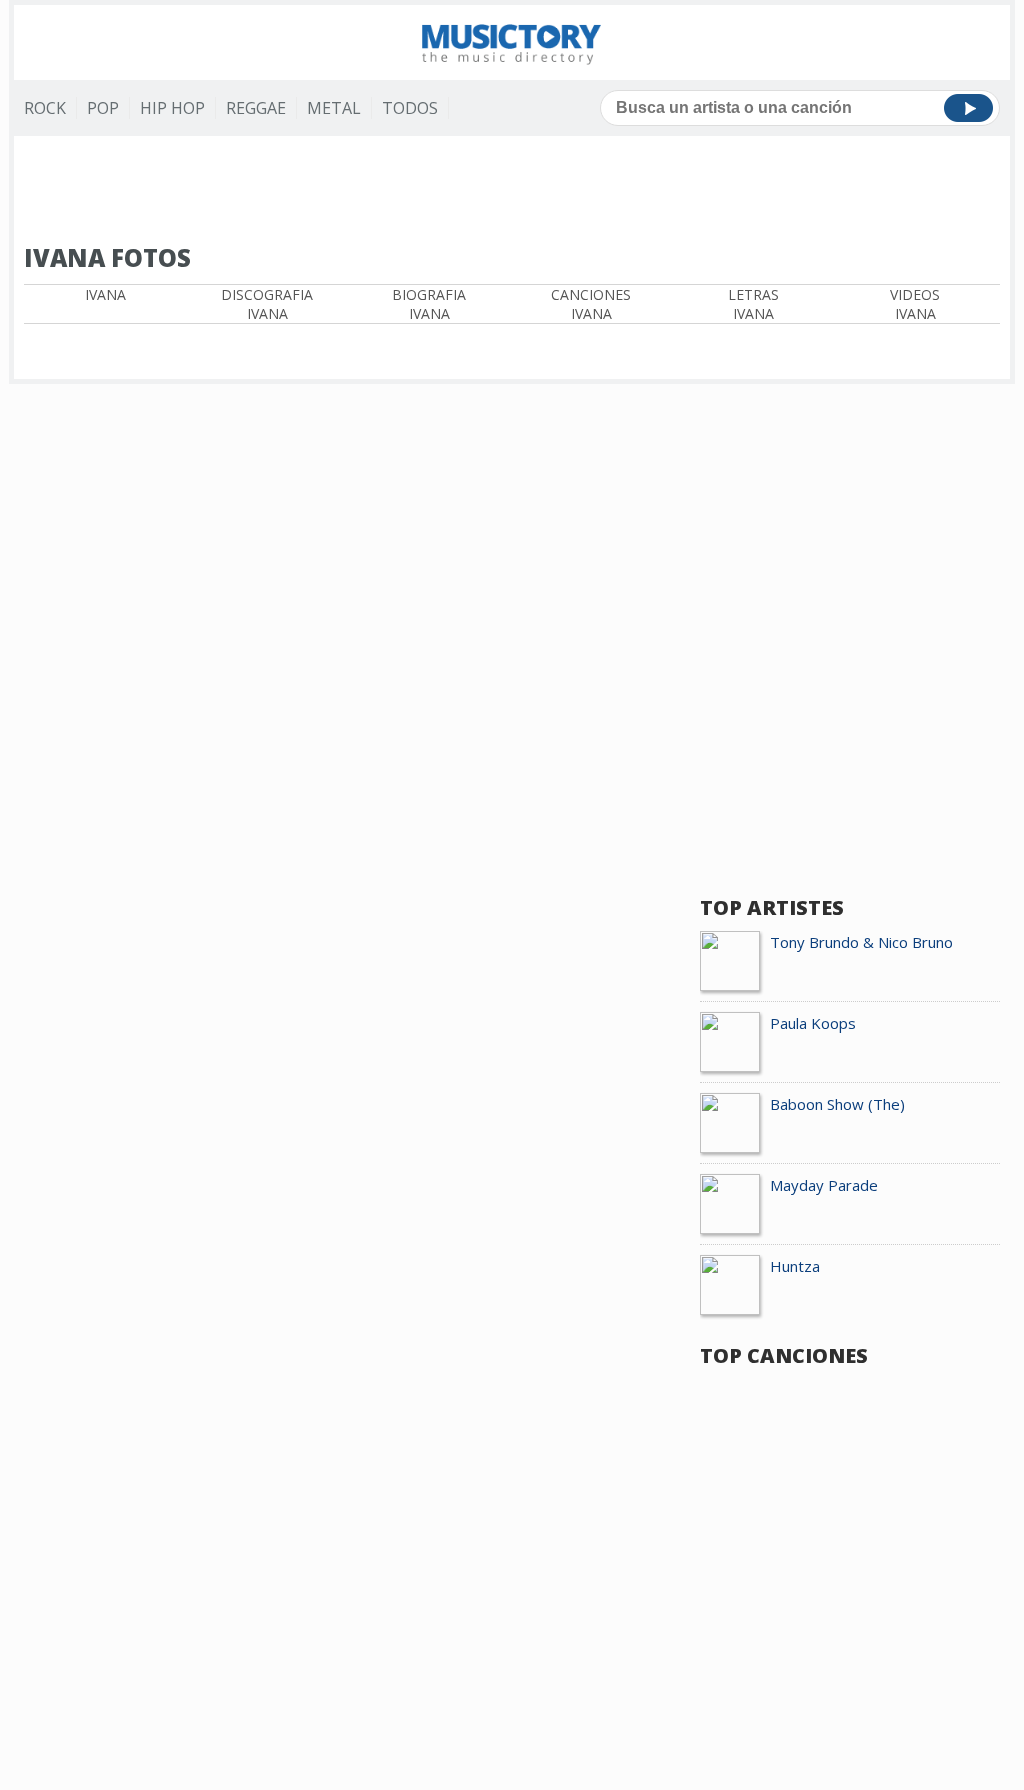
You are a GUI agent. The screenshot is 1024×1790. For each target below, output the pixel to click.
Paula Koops (813, 1023)
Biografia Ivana (429, 304)
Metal (334, 108)
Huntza (795, 1266)
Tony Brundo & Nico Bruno (861, 942)
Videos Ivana (915, 304)
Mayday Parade (824, 1185)
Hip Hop (172, 108)
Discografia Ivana (267, 304)
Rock (45, 108)
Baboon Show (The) (837, 1104)
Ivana (105, 294)
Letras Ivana (753, 304)
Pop (103, 108)
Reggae (256, 108)
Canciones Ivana (591, 304)
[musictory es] (512, 42)
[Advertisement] (512, 191)
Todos (410, 108)
